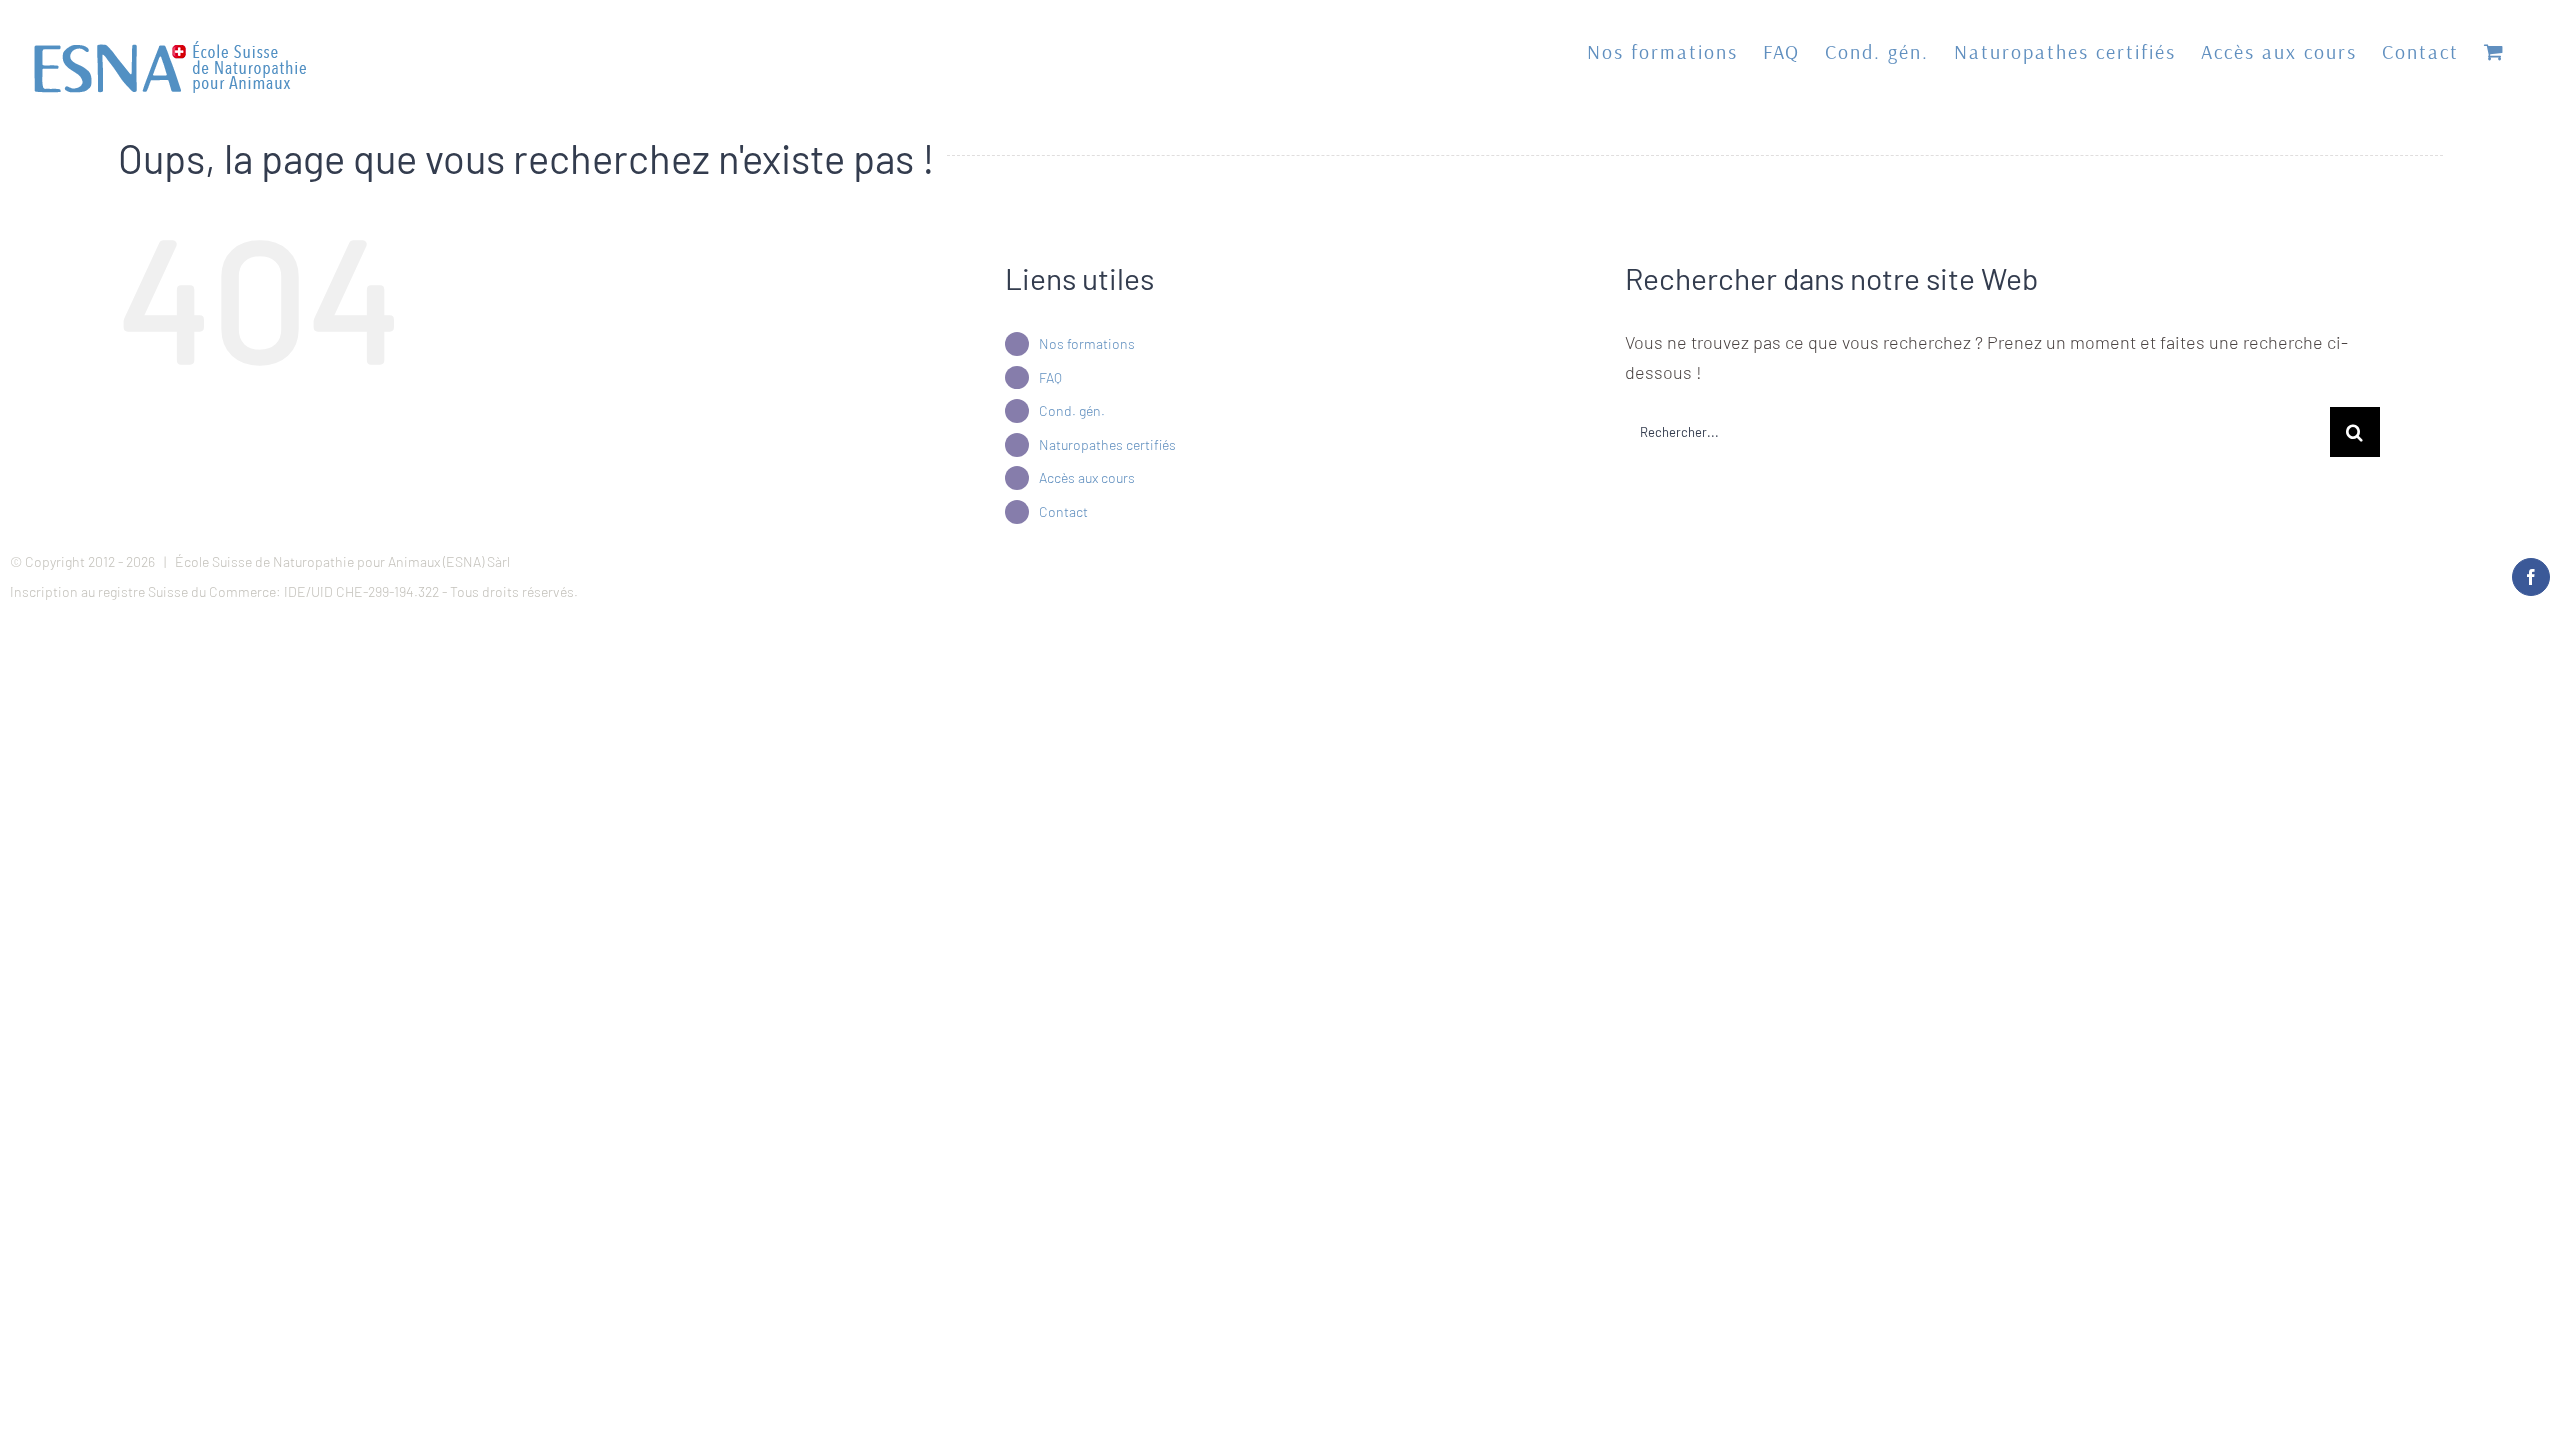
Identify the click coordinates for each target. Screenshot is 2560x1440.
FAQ (1050, 377)
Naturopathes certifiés (1107, 444)
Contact (1063, 511)
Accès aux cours (1087, 477)
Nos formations (1087, 343)
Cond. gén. (1072, 410)
